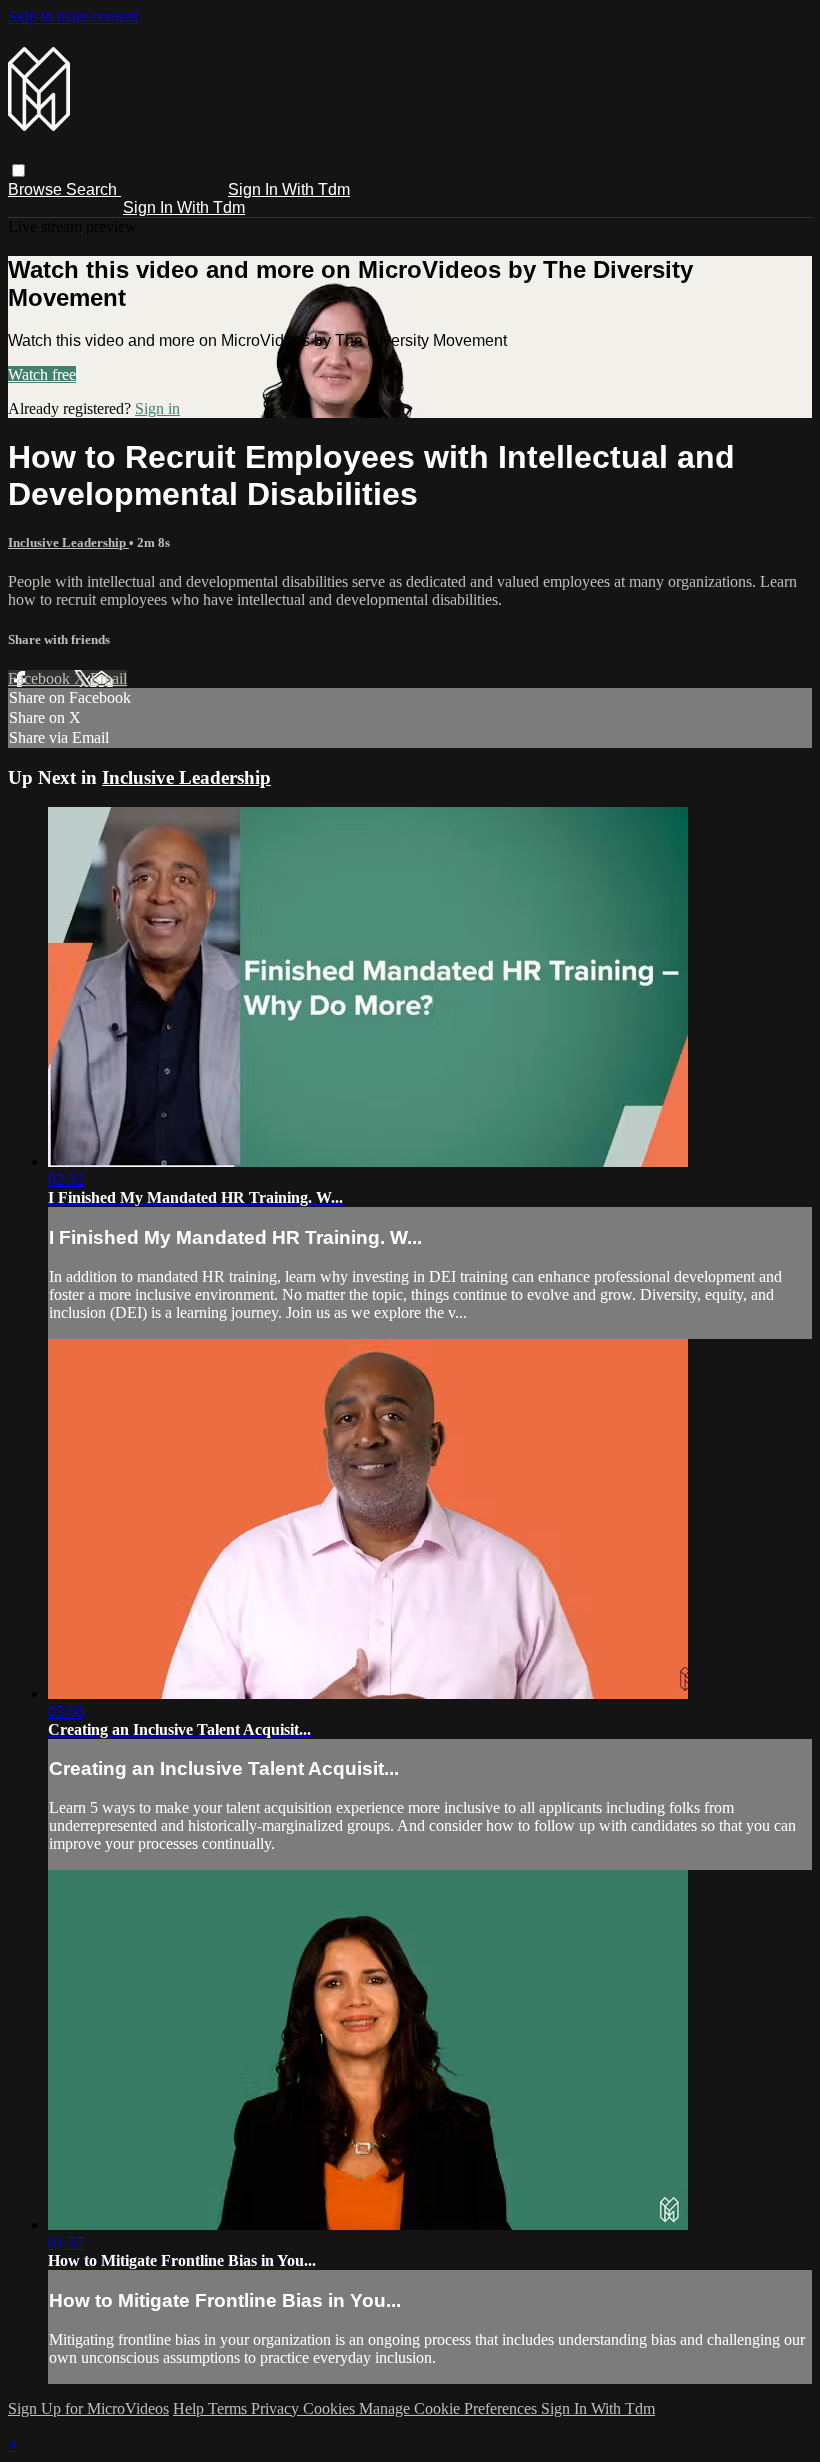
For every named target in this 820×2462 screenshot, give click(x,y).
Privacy (277, 2408)
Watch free (42, 374)
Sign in (157, 408)
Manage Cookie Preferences (450, 2408)
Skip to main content (73, 16)
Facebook (41, 678)
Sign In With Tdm (289, 189)
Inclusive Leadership (68, 542)
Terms (229, 2408)
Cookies (331, 2408)
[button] (18, 170)
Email (108, 678)
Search (93, 189)
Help (190, 2408)
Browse (37, 189)
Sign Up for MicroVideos (88, 2408)
